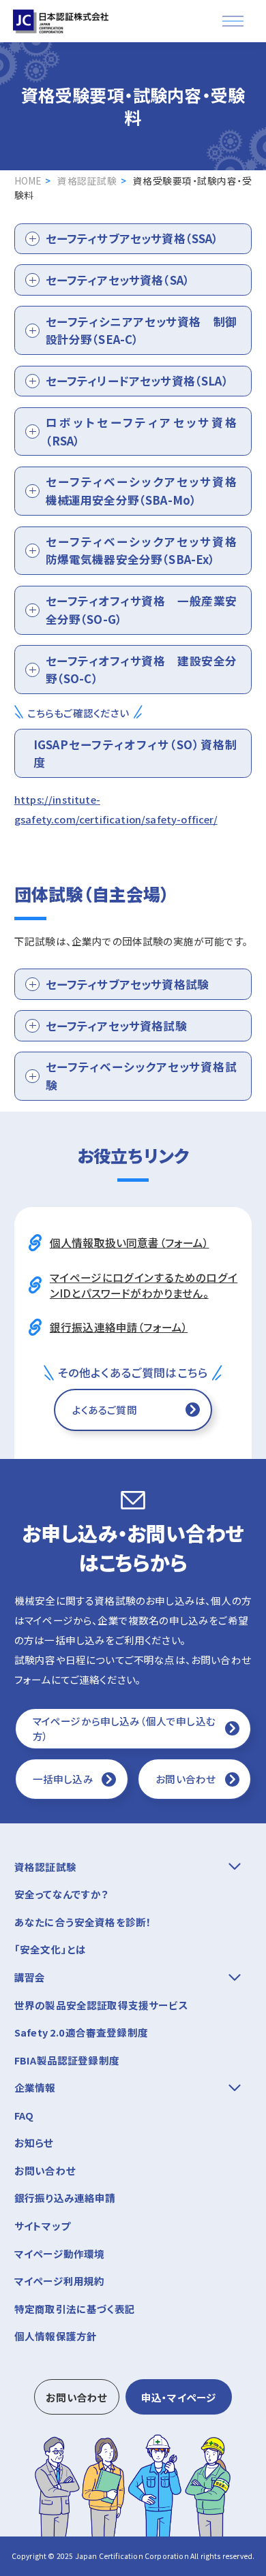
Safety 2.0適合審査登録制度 (81, 2032)
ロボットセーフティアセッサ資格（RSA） (142, 431)
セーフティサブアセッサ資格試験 (128, 984)
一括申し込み (63, 1779)
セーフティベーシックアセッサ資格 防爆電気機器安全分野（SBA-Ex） (147, 551)
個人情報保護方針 (56, 2336)
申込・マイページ (179, 2397)
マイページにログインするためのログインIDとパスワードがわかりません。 (144, 1285)
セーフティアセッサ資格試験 (116, 1026)
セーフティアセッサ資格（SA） (118, 280)
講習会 (30, 1977)
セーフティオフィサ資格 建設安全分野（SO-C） (142, 670)
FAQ (24, 2115)
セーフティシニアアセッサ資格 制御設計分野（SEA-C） (142, 331)
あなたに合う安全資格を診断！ (83, 1922)
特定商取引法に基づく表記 (75, 2309)
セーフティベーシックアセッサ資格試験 (142, 1076)
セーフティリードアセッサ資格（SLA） (137, 381)
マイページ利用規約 (60, 2281)
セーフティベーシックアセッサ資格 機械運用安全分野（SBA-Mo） (147, 491)
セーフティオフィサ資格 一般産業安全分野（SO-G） (142, 610)
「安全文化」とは (50, 1949)
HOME (28, 180)
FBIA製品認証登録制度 (67, 2060)
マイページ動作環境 (60, 2253)
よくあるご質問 (105, 1410)
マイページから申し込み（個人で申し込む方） (124, 1728)
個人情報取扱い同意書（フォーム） (130, 1242)
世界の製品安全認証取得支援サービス (101, 2005)
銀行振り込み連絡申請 (65, 2198)
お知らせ (34, 2142)
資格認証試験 (87, 180)
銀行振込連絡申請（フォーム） (119, 1327)
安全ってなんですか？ (62, 1894)
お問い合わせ (186, 1779)
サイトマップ (42, 2226)
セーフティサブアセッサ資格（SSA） (132, 238)
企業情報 (35, 2087)
